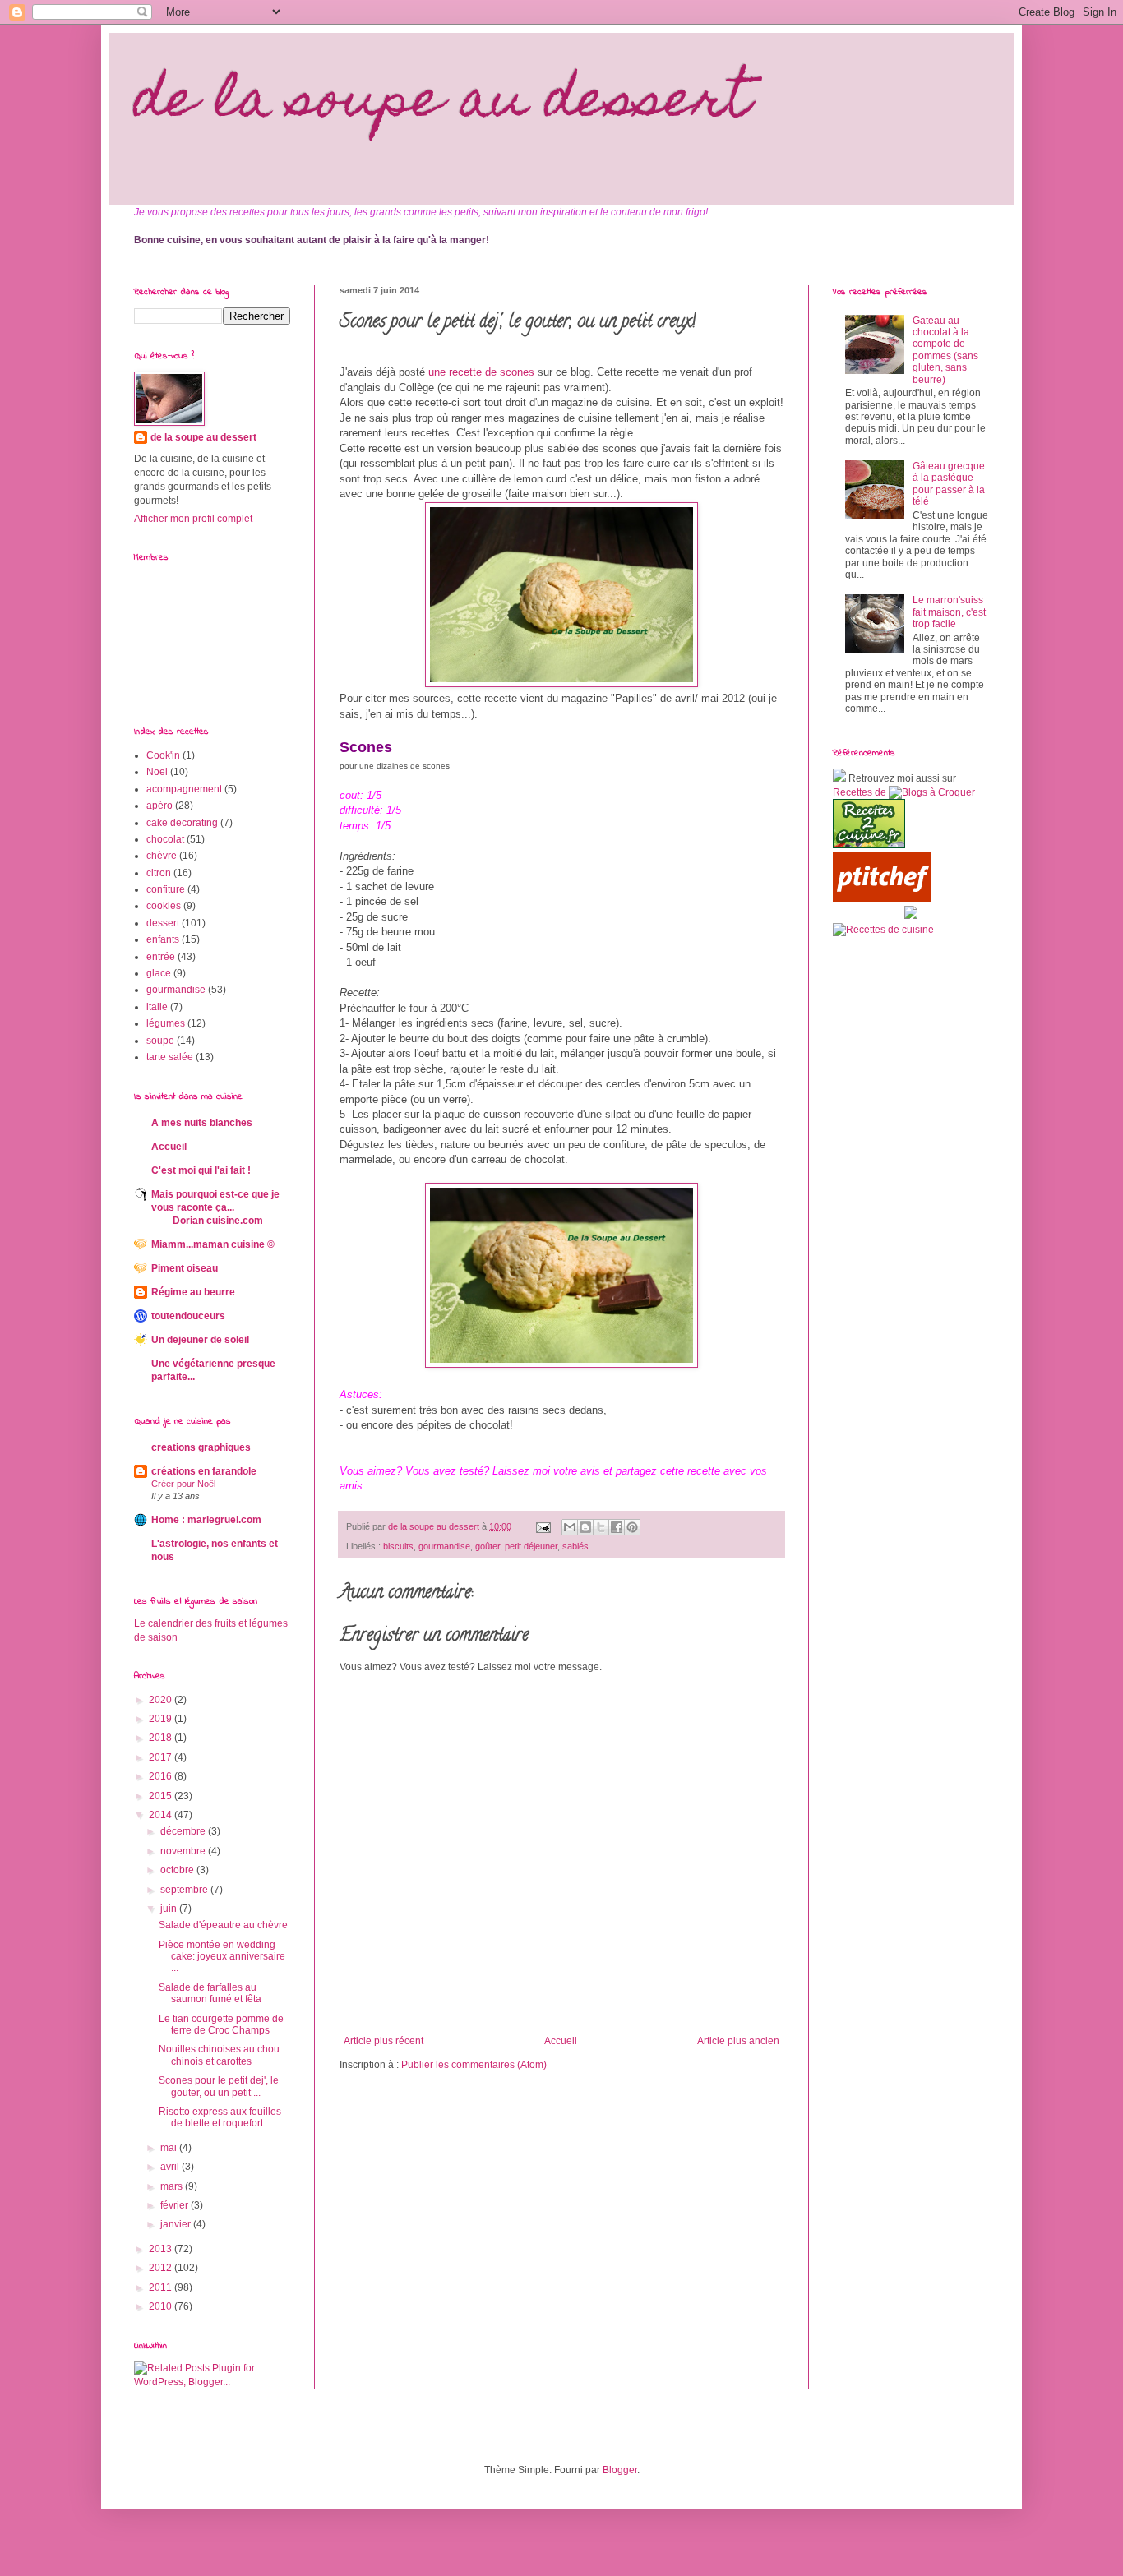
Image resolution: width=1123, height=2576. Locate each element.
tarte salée (170, 1057)
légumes (166, 1023)
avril (171, 2167)
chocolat (165, 839)
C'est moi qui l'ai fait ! (201, 1170)
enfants (163, 939)
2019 (162, 1719)
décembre (184, 1831)
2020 (162, 1700)
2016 (162, 1776)
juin (170, 1909)
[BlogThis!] (585, 1527)
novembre (184, 1851)
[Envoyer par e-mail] (570, 1527)
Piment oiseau (185, 1268)
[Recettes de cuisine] (882, 898)
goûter (488, 1546)
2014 (162, 1815)
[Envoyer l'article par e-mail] (543, 1526)
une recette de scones (483, 372)
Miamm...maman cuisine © (213, 1244)
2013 (162, 2249)
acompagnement (184, 789)
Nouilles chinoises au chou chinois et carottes (219, 2055)
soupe (160, 1041)
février (176, 2205)
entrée (161, 957)
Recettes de (860, 792)
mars (173, 2186)
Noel (157, 772)
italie (157, 1007)
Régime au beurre (193, 1292)
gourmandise (444, 1546)
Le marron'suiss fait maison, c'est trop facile (949, 612)
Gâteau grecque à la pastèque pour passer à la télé (949, 484)
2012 (162, 2268)
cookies (164, 906)
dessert (163, 923)
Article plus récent (384, 2041)
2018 (162, 1738)
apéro (159, 806)
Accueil (561, 2041)
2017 (162, 1757)
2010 (162, 2306)
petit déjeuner (531, 1546)
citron (159, 873)
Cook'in (163, 755)
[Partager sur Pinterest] (632, 1527)
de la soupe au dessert (442, 104)
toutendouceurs (188, 1316)
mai (170, 2148)
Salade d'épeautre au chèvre (223, 1925)
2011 (162, 2287)
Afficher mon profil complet (193, 519)
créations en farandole (204, 1471)
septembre (185, 1890)
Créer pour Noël (183, 1484)
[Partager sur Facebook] (617, 1527)
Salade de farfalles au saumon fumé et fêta (210, 1993)
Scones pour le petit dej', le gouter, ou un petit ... (219, 2086)
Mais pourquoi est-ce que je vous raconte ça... (215, 1207)
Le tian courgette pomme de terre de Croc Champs (221, 2024)
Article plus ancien (738, 2041)
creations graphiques (201, 1447)
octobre (178, 1870)
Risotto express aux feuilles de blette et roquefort (220, 2117)
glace (159, 973)
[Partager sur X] (601, 1527)
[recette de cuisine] (869, 845)
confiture (166, 889)
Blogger (620, 2470)
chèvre (162, 856)
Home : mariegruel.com (206, 1520)
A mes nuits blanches (202, 1123)
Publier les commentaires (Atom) (474, 2065)
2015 (162, 1796)
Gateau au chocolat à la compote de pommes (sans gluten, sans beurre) (945, 350)
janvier (177, 2224)
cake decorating (182, 823)
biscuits (398, 1546)
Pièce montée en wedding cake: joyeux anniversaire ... (222, 1957)
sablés (575, 1546)
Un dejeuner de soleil (200, 1340)
